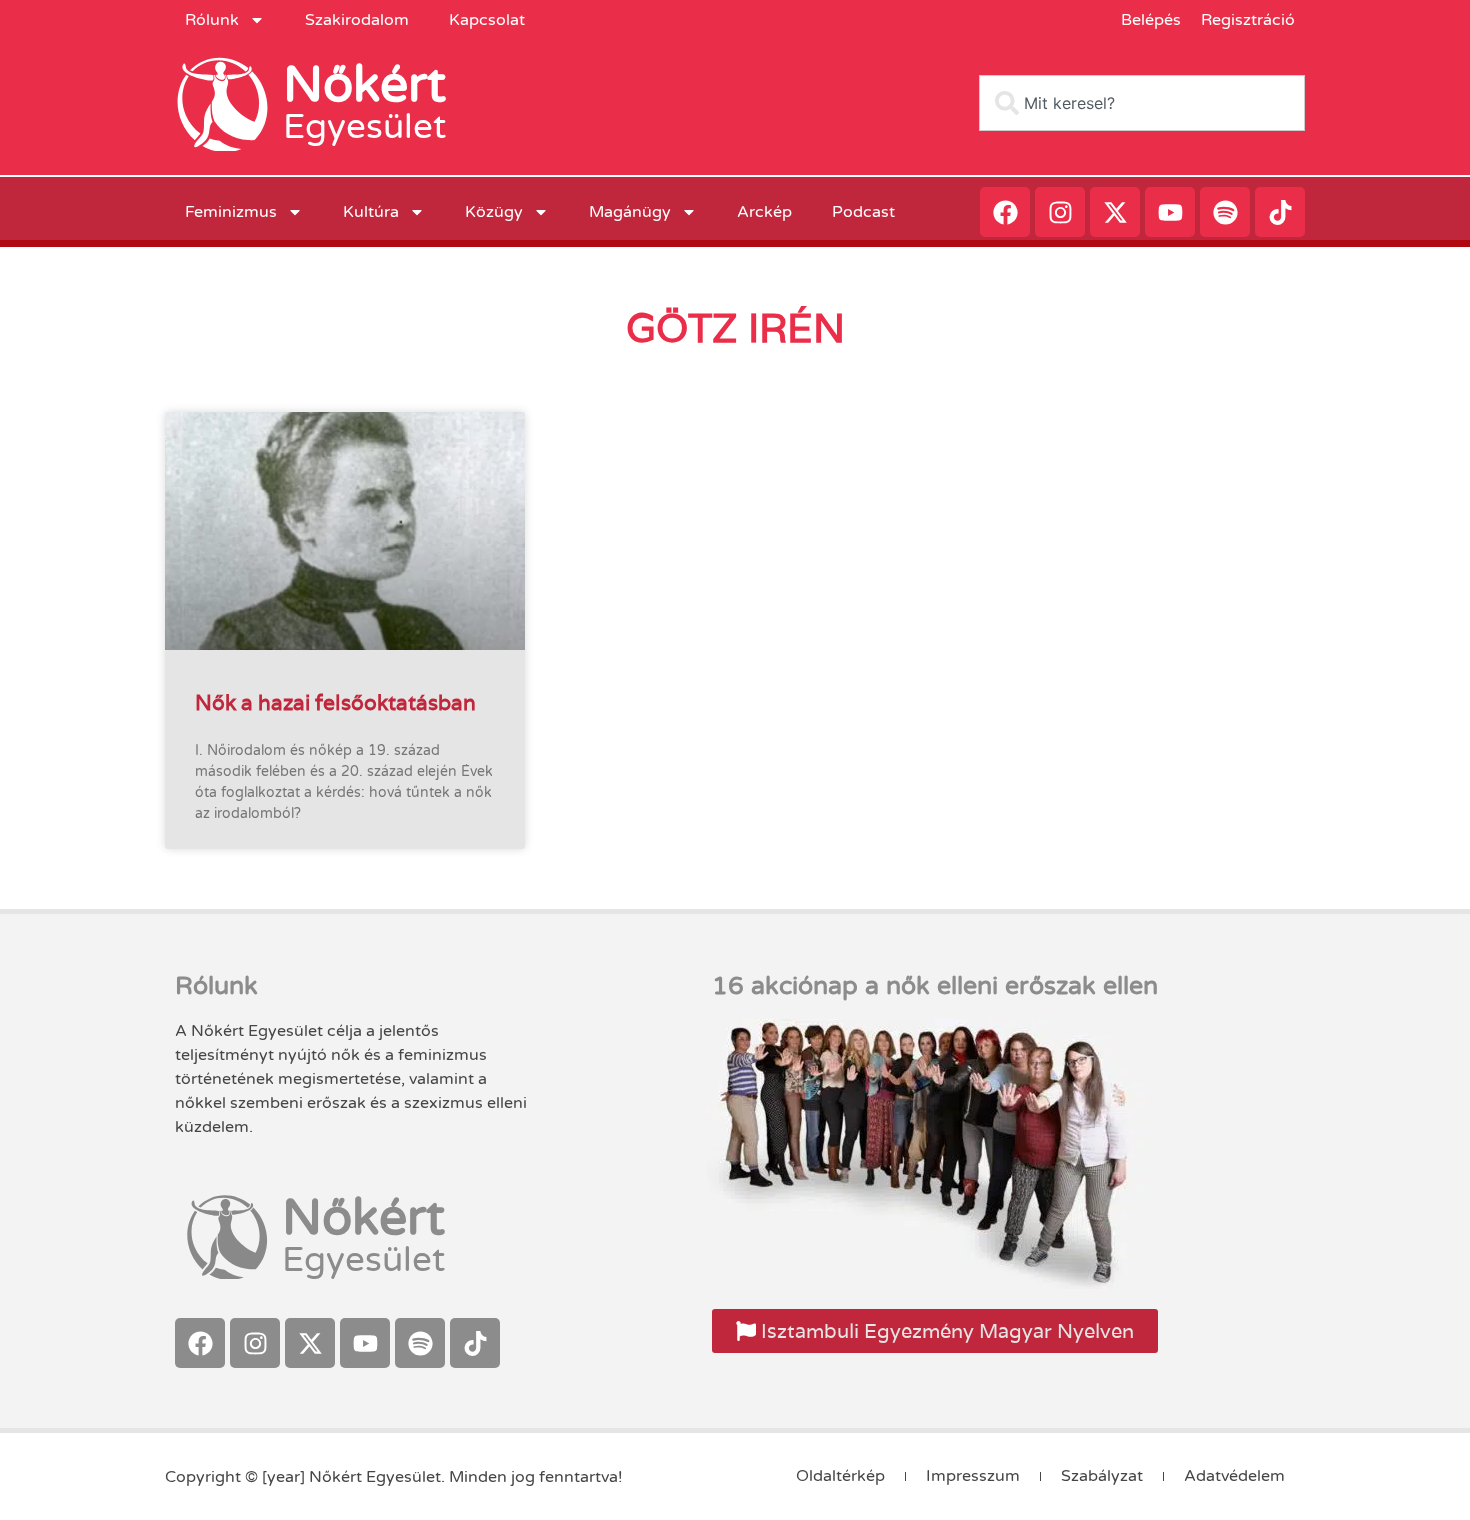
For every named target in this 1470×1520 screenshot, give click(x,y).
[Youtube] (1170, 212)
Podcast (863, 212)
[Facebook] (1005, 212)
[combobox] (1142, 103)
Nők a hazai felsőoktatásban (335, 702)
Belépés (1151, 20)
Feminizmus (231, 212)
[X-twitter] (1115, 212)
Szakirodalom (357, 20)
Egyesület (364, 127)
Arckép (764, 212)
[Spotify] (1225, 212)
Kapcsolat (487, 20)
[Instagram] (1060, 212)
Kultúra (371, 212)
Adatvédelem (1234, 1476)
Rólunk (212, 20)
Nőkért (364, 85)
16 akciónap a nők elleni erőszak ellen (935, 986)
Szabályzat (1102, 1476)
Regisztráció (1248, 20)
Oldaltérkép (840, 1476)
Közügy (494, 212)
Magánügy (630, 212)
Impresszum (973, 1476)
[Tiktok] (1280, 212)
